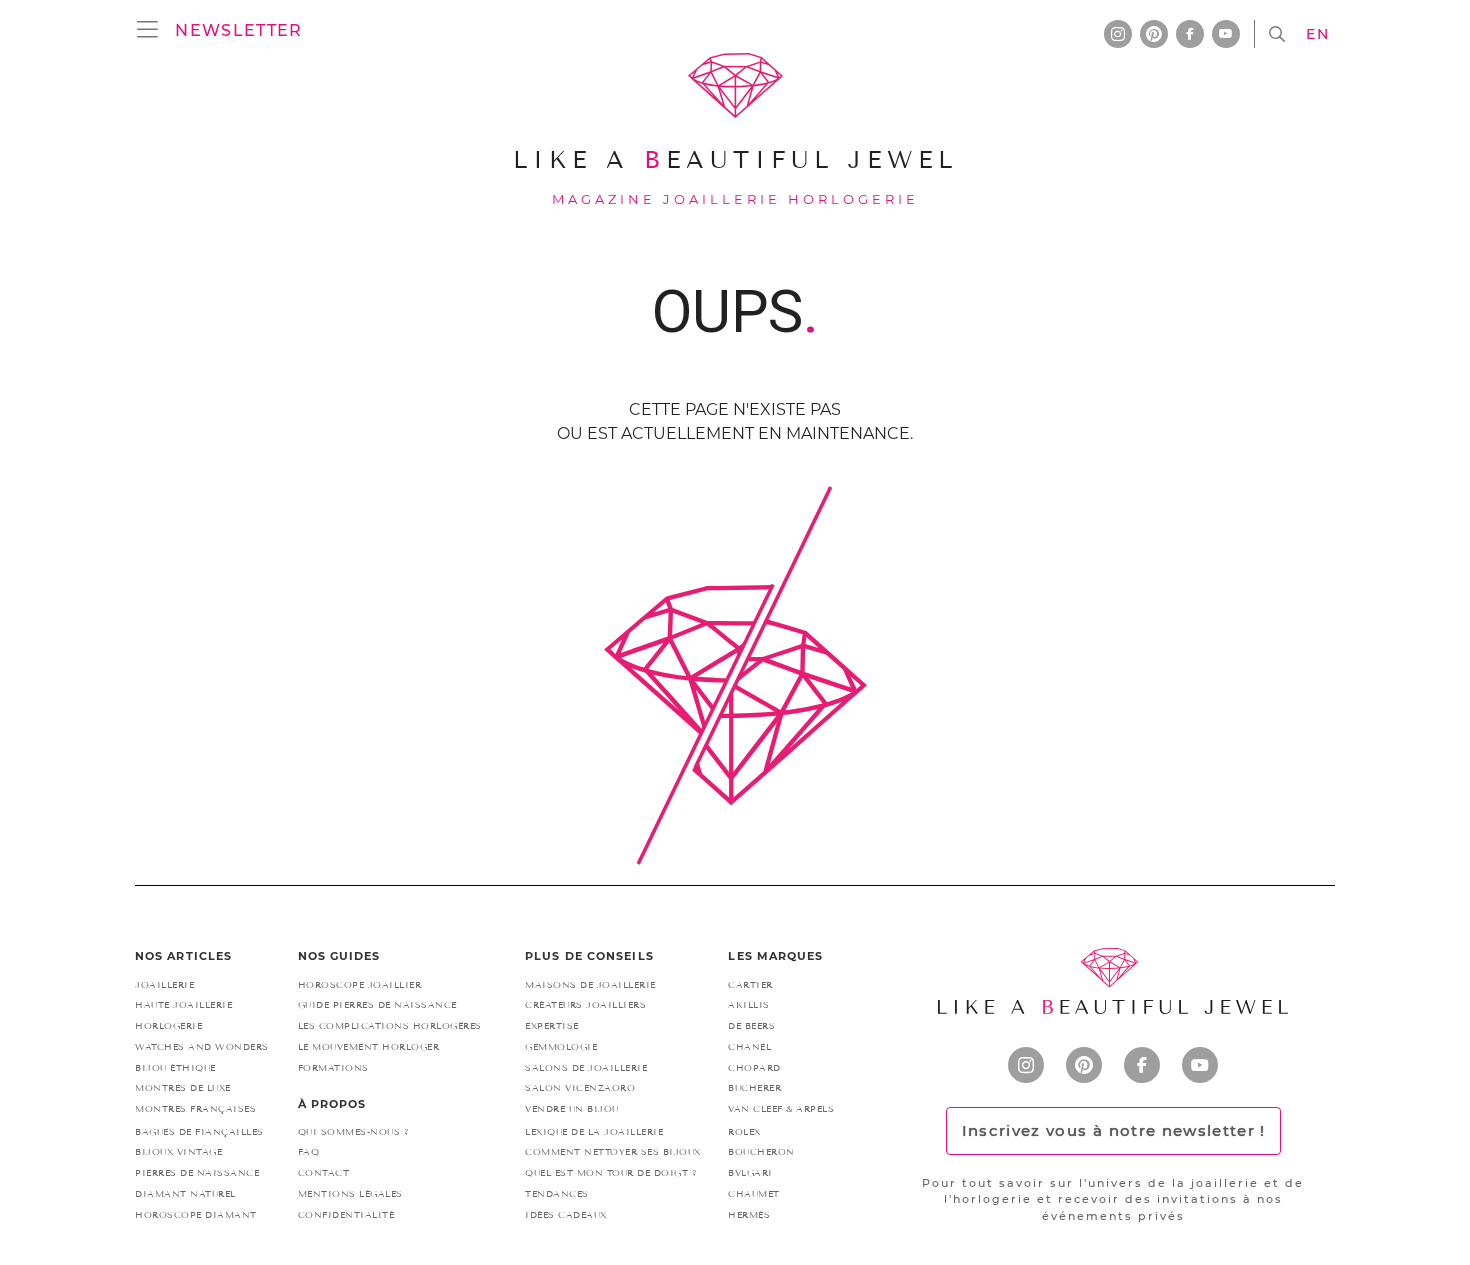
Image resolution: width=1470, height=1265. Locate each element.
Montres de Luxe (183, 1088)
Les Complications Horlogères (390, 1026)
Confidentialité (346, 1215)
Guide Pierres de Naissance (377, 1005)
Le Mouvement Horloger (369, 1047)
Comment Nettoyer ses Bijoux (613, 1152)
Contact (324, 1173)
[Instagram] (1026, 1065)
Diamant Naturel (185, 1194)
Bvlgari (750, 1173)
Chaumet (754, 1194)
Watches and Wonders (202, 1047)
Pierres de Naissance (197, 1173)
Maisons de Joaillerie (590, 985)
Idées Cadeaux (566, 1215)
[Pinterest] (1084, 1065)
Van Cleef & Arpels (781, 1109)
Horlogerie (168, 1026)
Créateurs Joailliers (585, 1005)
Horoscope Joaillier (360, 985)
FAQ (309, 1152)
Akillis (749, 1005)
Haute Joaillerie (183, 1005)
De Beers (751, 1026)
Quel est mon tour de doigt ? (611, 1173)
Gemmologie (561, 1047)
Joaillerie (164, 985)
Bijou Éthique (175, 1068)
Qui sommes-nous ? (354, 1132)
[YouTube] (1200, 1065)
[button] (238, 30)
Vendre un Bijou (572, 1109)
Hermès (749, 1215)
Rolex (744, 1132)
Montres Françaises (195, 1109)
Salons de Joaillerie (586, 1068)
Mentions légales (350, 1194)
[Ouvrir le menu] (153, 30)
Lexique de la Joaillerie (594, 1132)
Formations (333, 1068)
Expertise (552, 1026)
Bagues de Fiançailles (199, 1132)
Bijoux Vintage (178, 1152)
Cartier (750, 985)
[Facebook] (1142, 1065)
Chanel (749, 1047)
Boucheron (761, 1152)
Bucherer (754, 1088)
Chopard (754, 1068)
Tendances (557, 1194)
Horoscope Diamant (196, 1215)
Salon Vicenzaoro (580, 1088)
